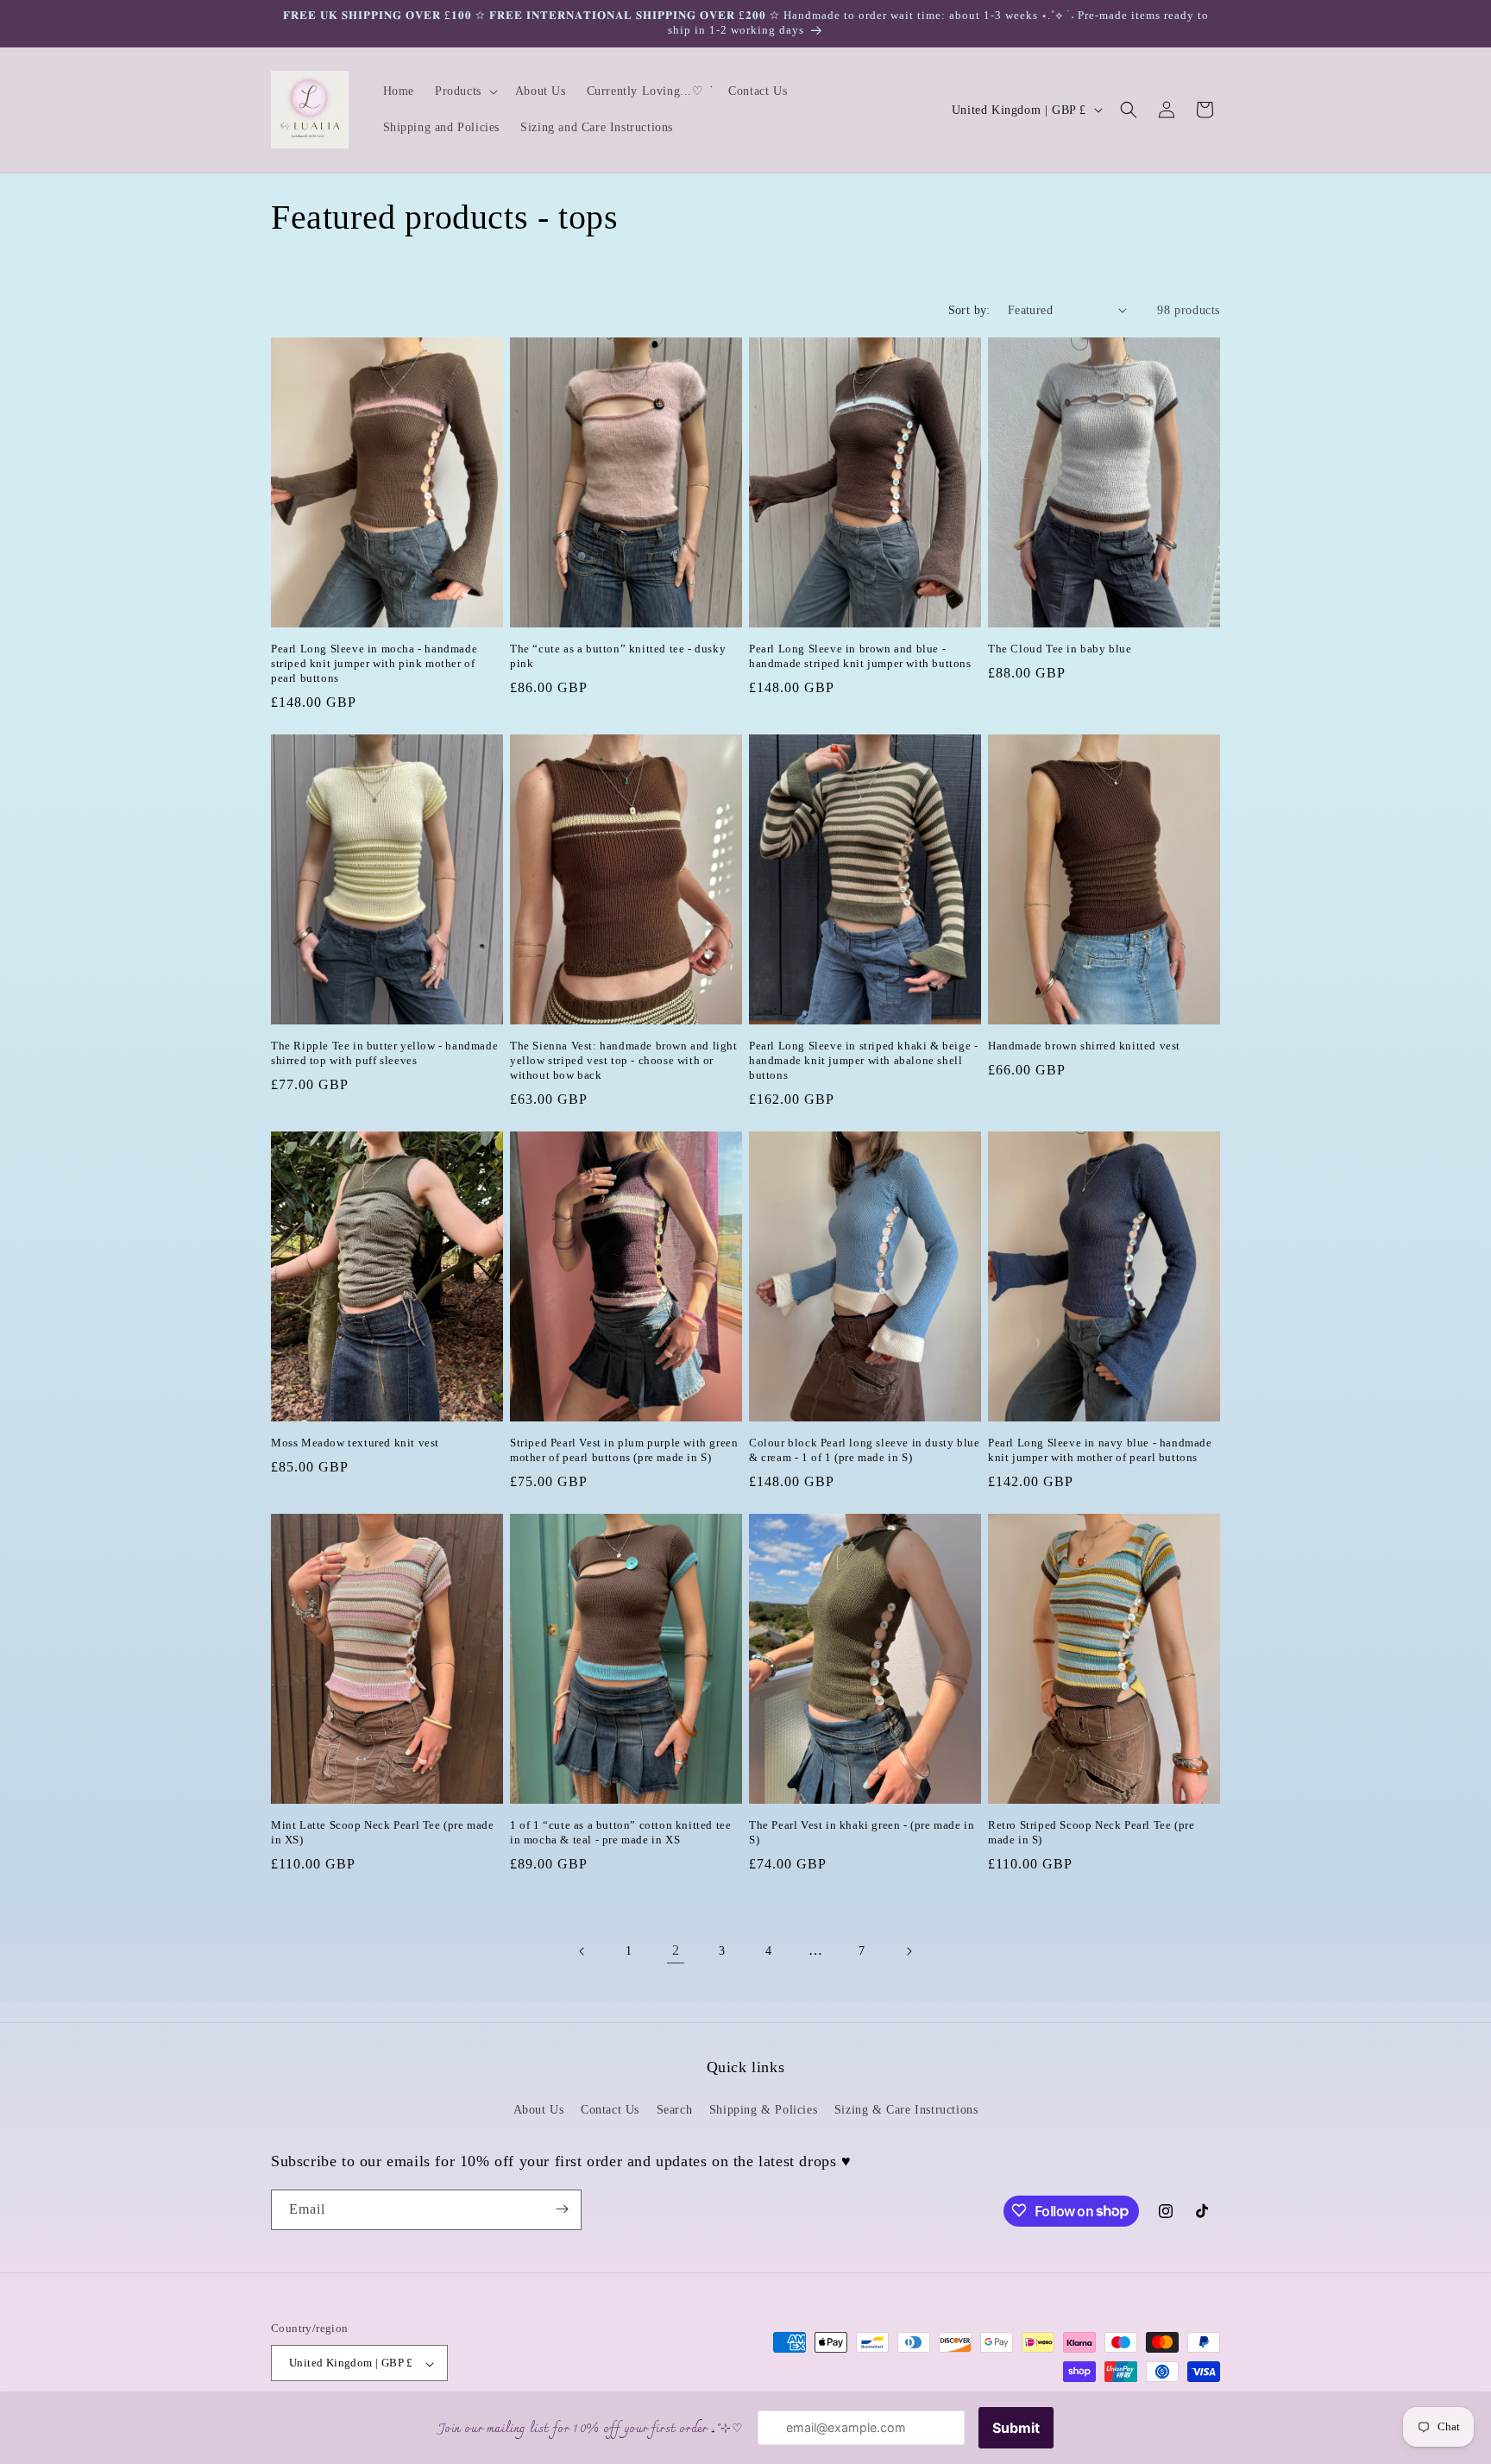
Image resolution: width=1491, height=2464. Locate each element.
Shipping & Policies (763, 2111)
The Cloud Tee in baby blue (1060, 649)
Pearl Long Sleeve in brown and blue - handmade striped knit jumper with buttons (860, 656)
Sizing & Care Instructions (906, 2111)
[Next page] (909, 1951)
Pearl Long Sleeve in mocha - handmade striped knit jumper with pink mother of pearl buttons (374, 663)
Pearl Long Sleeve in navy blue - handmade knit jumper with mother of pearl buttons (1100, 1450)
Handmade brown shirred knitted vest (1084, 1046)
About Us (539, 2111)
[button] (465, 91)
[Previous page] (582, 1951)
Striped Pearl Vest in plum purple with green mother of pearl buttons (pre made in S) (624, 1450)
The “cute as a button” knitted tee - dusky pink (618, 656)
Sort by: (969, 310)
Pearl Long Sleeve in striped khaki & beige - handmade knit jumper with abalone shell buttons (863, 1060)
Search (675, 2111)
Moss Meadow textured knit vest (355, 1443)
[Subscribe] (562, 2209)
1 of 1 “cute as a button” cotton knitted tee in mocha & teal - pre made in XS (620, 1832)
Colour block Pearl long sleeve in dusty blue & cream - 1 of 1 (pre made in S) (864, 1450)
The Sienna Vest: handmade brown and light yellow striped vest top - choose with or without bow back (624, 1060)
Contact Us (610, 2111)
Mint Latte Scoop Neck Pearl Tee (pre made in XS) (383, 1832)
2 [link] (676, 1950)
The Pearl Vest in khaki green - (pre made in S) (862, 1832)
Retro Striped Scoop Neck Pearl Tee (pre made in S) (1091, 1832)
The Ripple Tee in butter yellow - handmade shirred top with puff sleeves (384, 1053)
